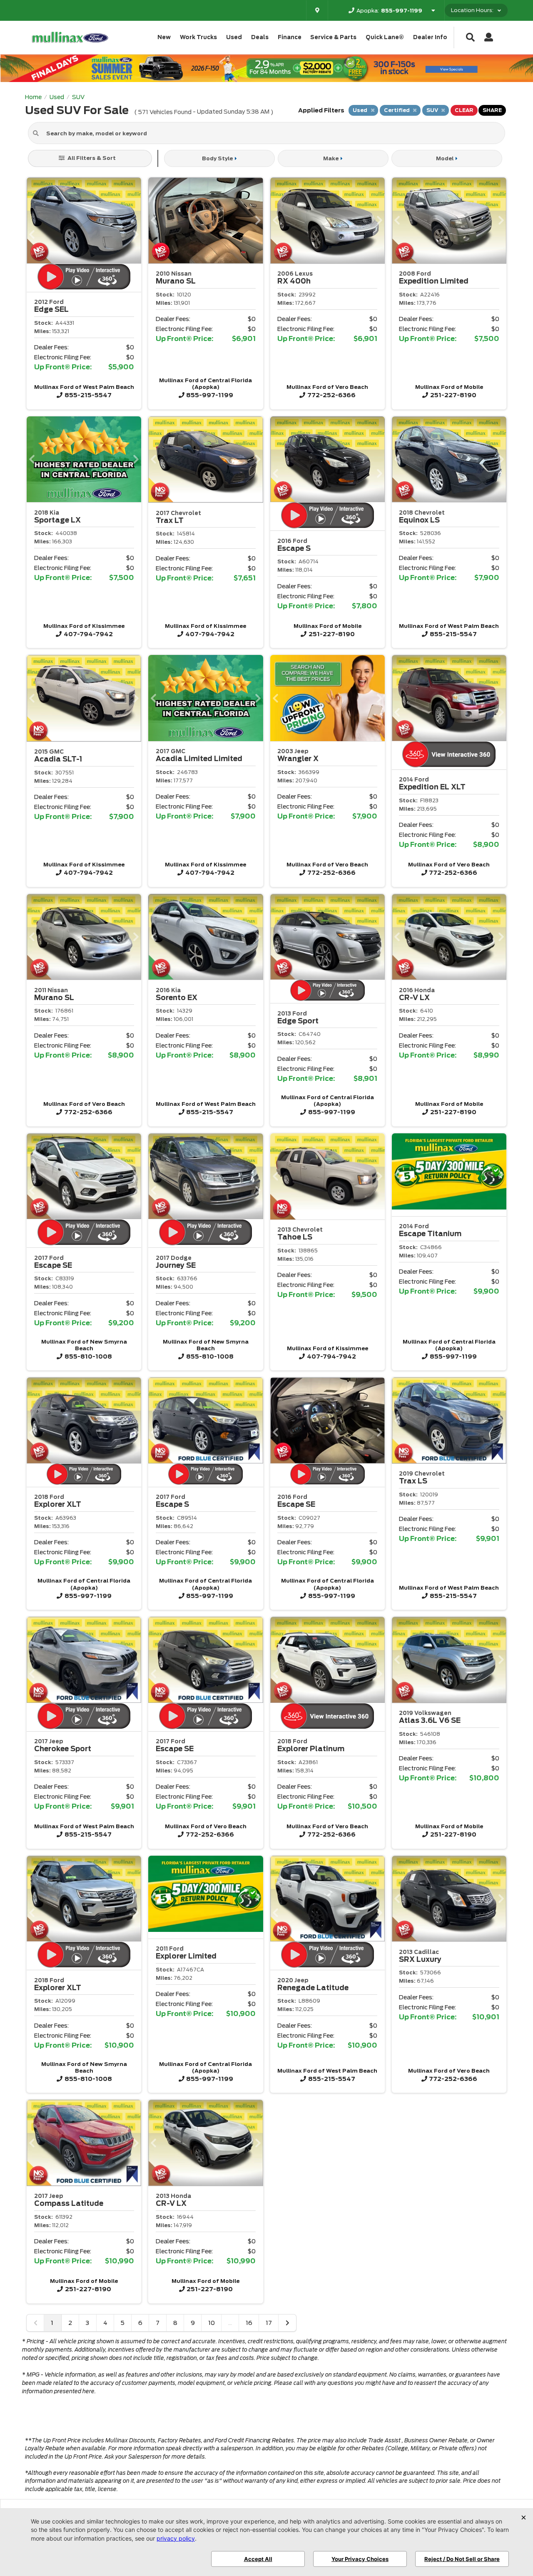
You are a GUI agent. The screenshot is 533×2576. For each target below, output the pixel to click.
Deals (260, 37)
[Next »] (287, 2323)
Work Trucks (198, 37)
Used (234, 37)
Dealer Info (430, 37)
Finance (290, 37)
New (164, 37)
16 (249, 2323)
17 (269, 2323)
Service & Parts (333, 37)
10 (212, 2323)
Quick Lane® (385, 37)
